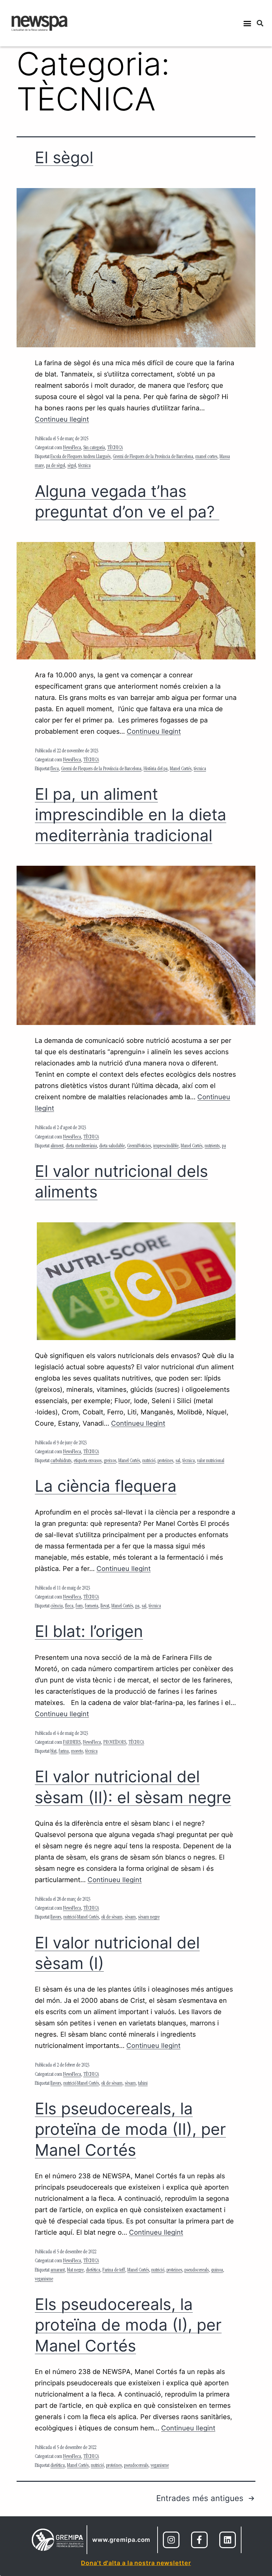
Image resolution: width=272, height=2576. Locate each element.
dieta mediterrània (81, 1146)
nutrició (149, 1461)
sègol (72, 466)
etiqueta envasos (88, 1461)
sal (178, 1461)
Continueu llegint (62, 419)
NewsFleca (72, 448)
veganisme (44, 2279)
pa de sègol (56, 466)
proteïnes (165, 1461)
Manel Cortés (181, 769)
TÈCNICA (115, 448)
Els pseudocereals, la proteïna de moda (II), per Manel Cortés (130, 2129)
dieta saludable (112, 1146)
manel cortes (206, 457)
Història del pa (156, 769)
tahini (143, 2084)
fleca (55, 769)
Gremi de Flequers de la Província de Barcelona (153, 457)
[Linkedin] (228, 2540)
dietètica (93, 2271)
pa (224, 1146)
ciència (57, 1606)
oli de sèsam (112, 1918)
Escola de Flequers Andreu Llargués (80, 457)
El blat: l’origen (89, 1631)
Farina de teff (114, 2271)
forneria (92, 1606)
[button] (247, 23)
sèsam (130, 1918)
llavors (56, 1918)
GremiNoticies (139, 1146)
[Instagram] (171, 2540)
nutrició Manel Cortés (81, 1918)
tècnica (84, 466)
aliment (57, 1146)
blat (53, 1752)
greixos (110, 1461)
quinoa (217, 2271)
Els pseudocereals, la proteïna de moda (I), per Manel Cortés (128, 2325)
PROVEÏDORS (115, 1743)
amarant (58, 2271)
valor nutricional (211, 1461)
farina (64, 1752)
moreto (77, 1752)
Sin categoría (94, 448)
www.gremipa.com (121, 2540)
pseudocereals (197, 2271)
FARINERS (72, 1743)
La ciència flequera (106, 1486)
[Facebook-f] (199, 2540)
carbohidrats (61, 1461)
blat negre (75, 2271)
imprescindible (166, 1146)
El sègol (64, 157)
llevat (105, 1606)
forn (79, 1606)
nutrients (212, 1146)
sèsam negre (149, 1918)
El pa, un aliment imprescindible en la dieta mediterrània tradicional (131, 815)
